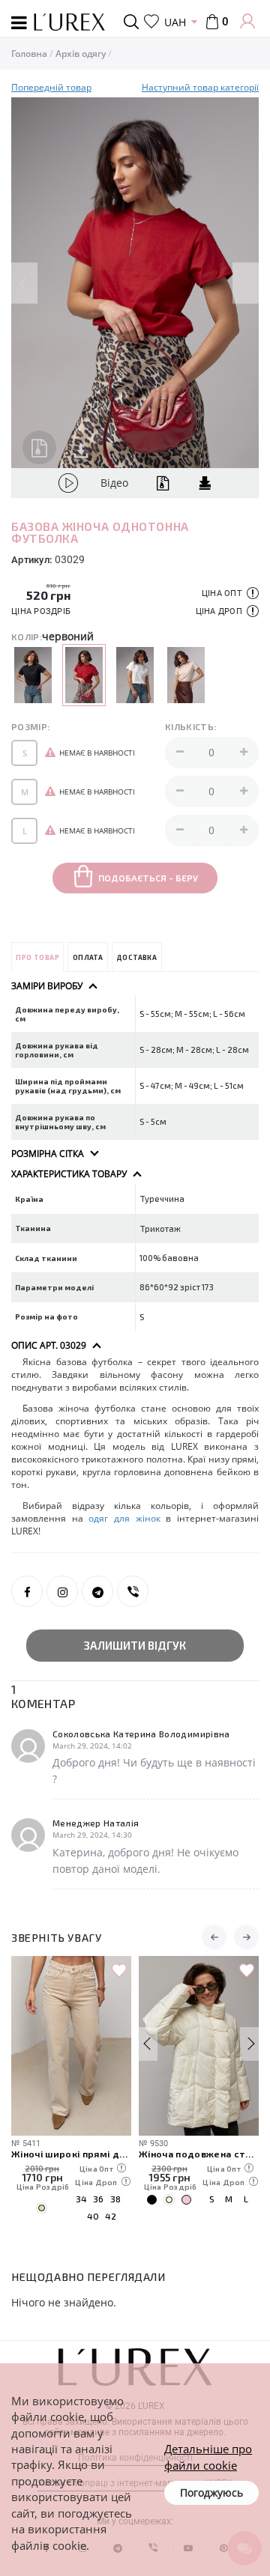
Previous (24, 283)
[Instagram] (62, 1591)
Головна (29, 54)
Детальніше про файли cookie (208, 2457)
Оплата (88, 957)
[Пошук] (134, 22)
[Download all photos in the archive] (39, 447)
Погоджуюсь (211, 2493)
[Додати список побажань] (119, 1971)
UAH (175, 22)
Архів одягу (81, 54)
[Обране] (151, 22)
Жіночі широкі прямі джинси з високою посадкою (71, 2153)
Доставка (136, 957)
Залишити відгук (135, 1645)
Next (246, 283)
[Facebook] (27, 1591)
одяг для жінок (124, 1518)
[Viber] (133, 1591)
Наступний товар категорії (200, 87)
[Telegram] (97, 1591)
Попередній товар (51, 87)
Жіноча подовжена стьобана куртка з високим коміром (199, 2153)
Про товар (37, 957)
